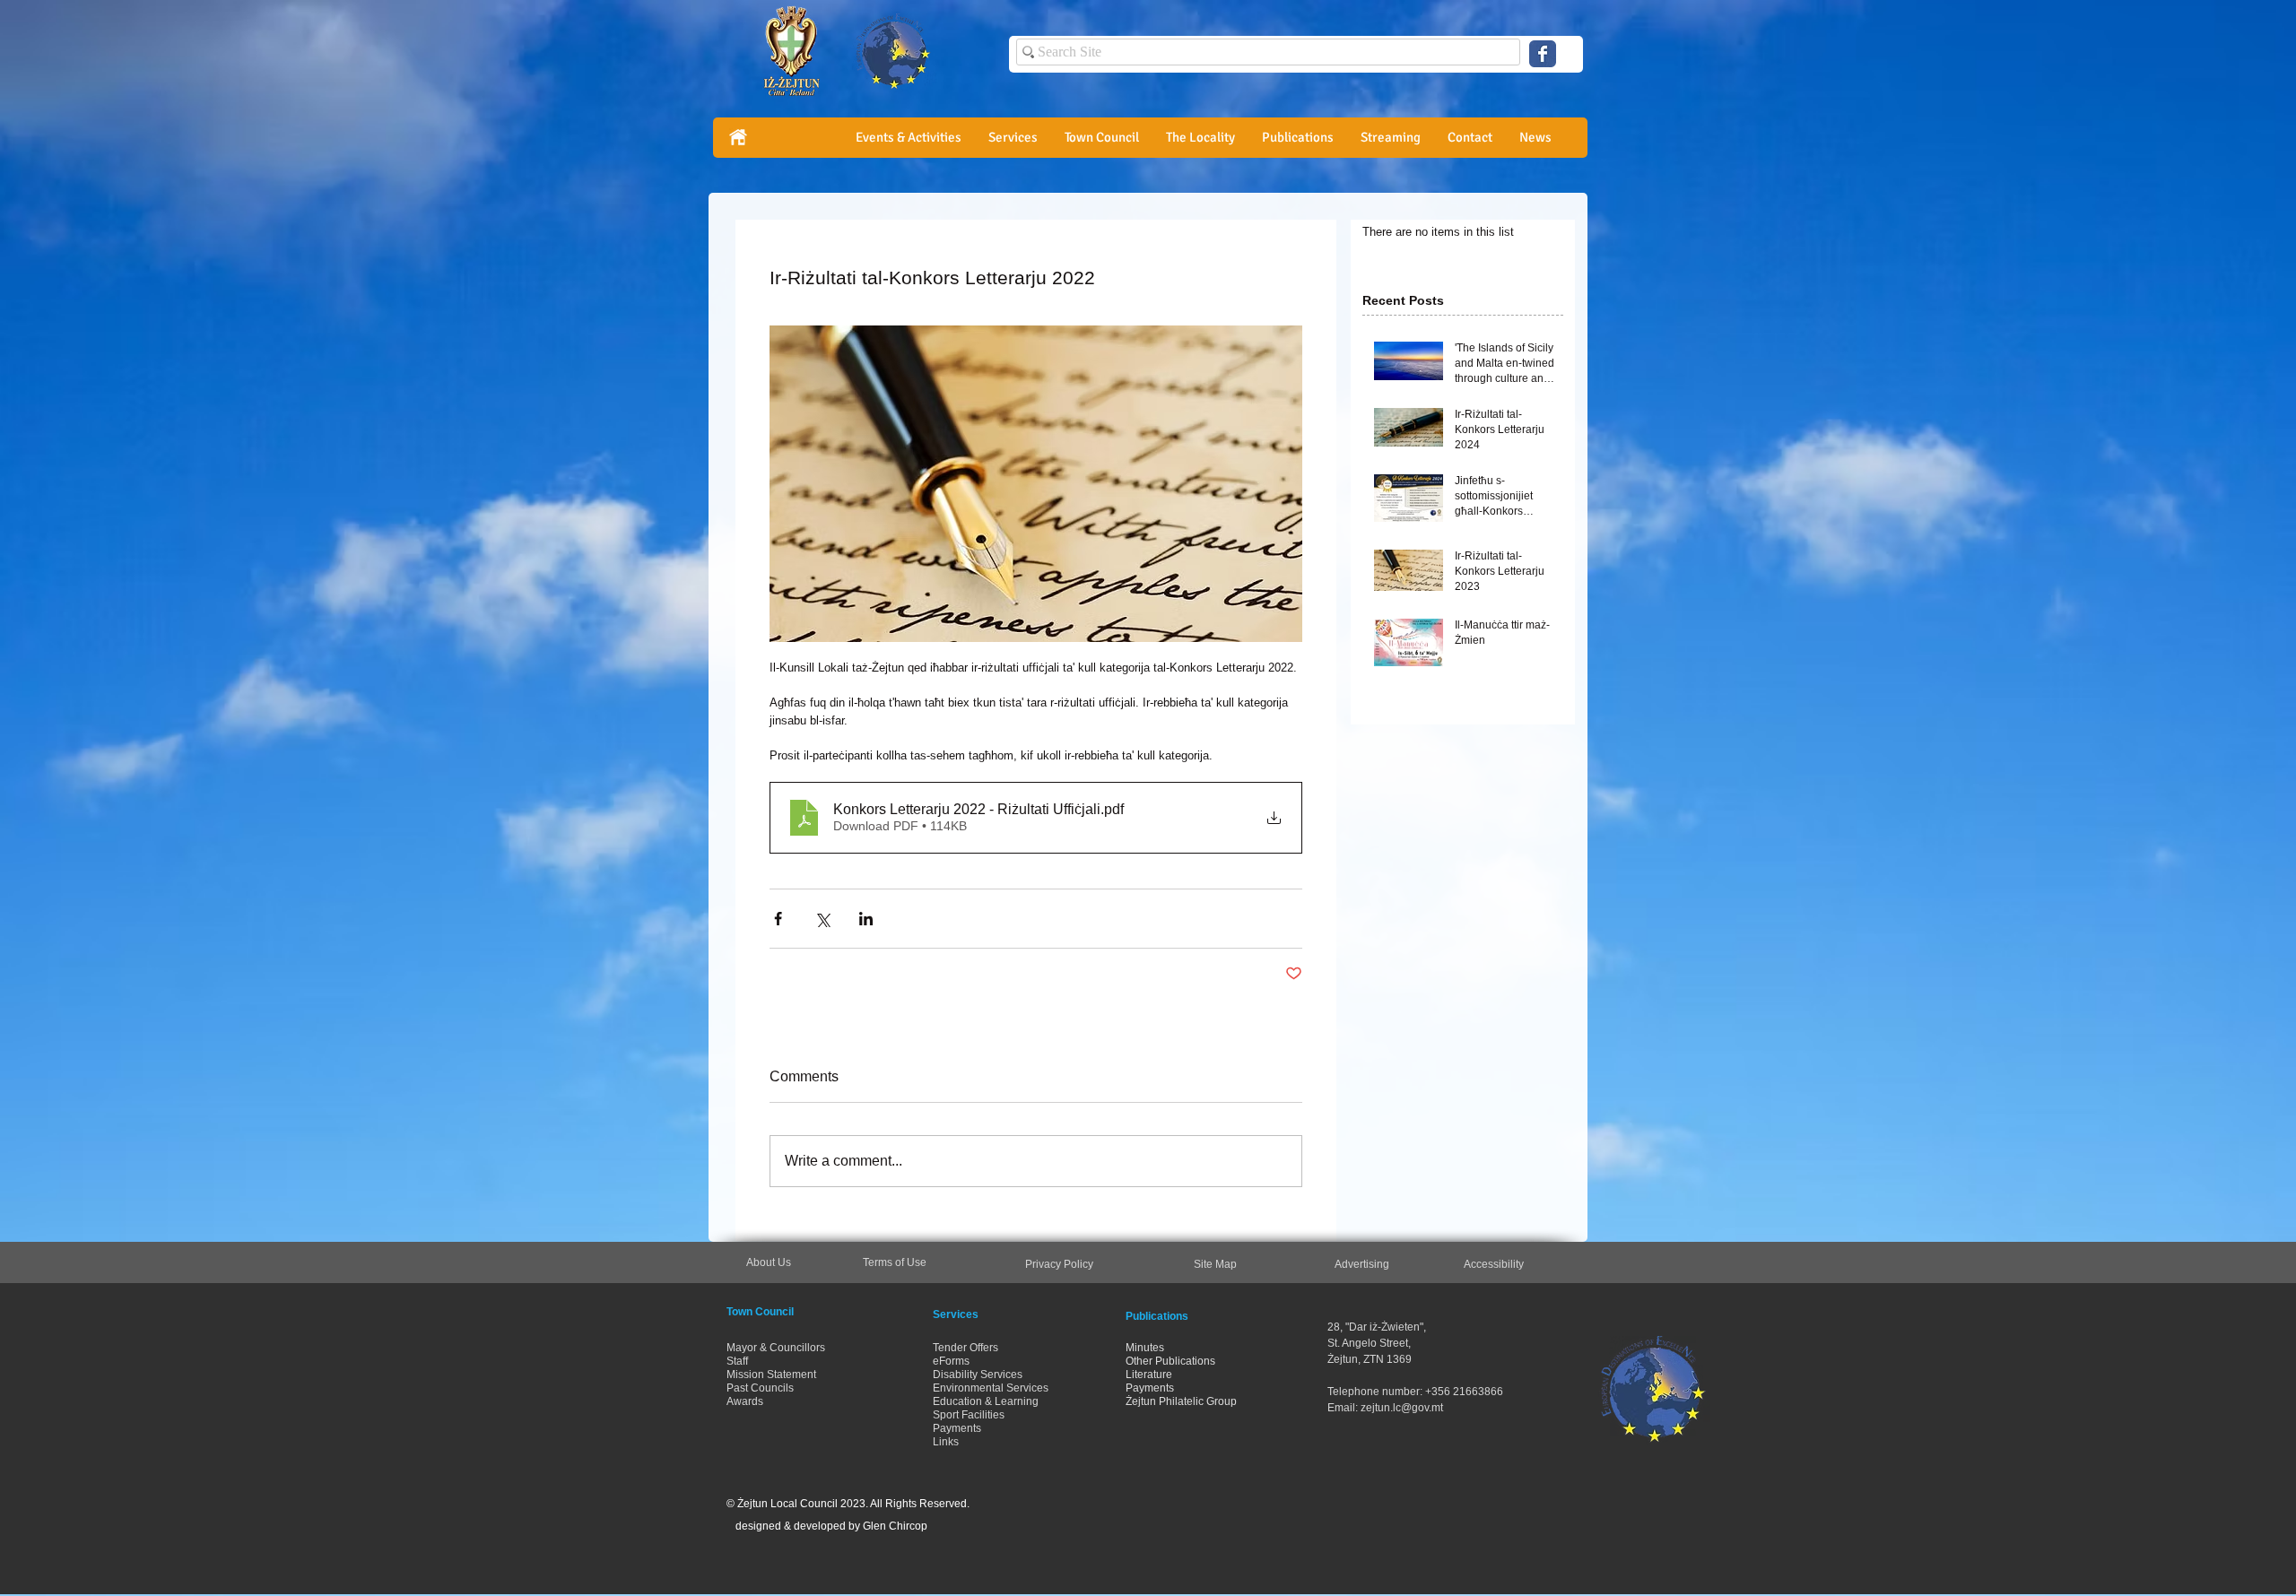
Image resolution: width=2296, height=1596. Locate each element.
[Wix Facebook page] (1543, 54)
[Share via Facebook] (778, 919)
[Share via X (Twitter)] (822, 919)
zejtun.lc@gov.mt (1402, 1408)
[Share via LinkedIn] (866, 919)
